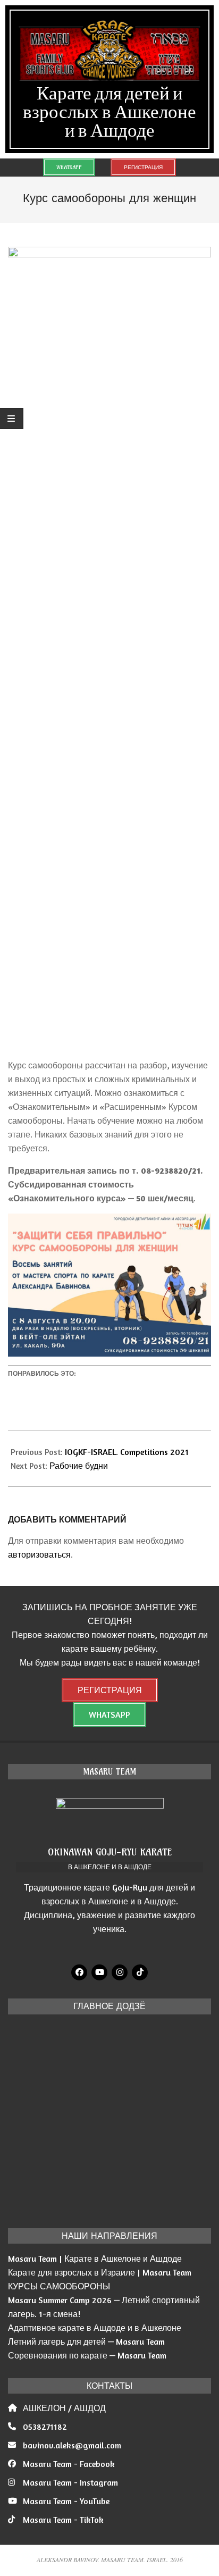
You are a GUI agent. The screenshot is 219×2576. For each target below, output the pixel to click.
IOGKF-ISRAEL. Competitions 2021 (127, 1452)
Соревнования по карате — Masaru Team (87, 2355)
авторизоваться (39, 1554)
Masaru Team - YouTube (66, 2501)
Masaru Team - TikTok (63, 2520)
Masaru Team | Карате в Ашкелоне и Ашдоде (95, 2259)
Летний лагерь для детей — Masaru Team (86, 2341)
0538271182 (45, 2427)
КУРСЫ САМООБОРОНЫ (59, 2286)
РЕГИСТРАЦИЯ (143, 167)
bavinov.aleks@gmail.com (72, 2445)
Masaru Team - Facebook (69, 2464)
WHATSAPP (69, 167)
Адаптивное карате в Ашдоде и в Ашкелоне (95, 2328)
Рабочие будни (79, 1466)
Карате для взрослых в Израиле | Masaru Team (100, 2272)
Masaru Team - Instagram (70, 2482)
